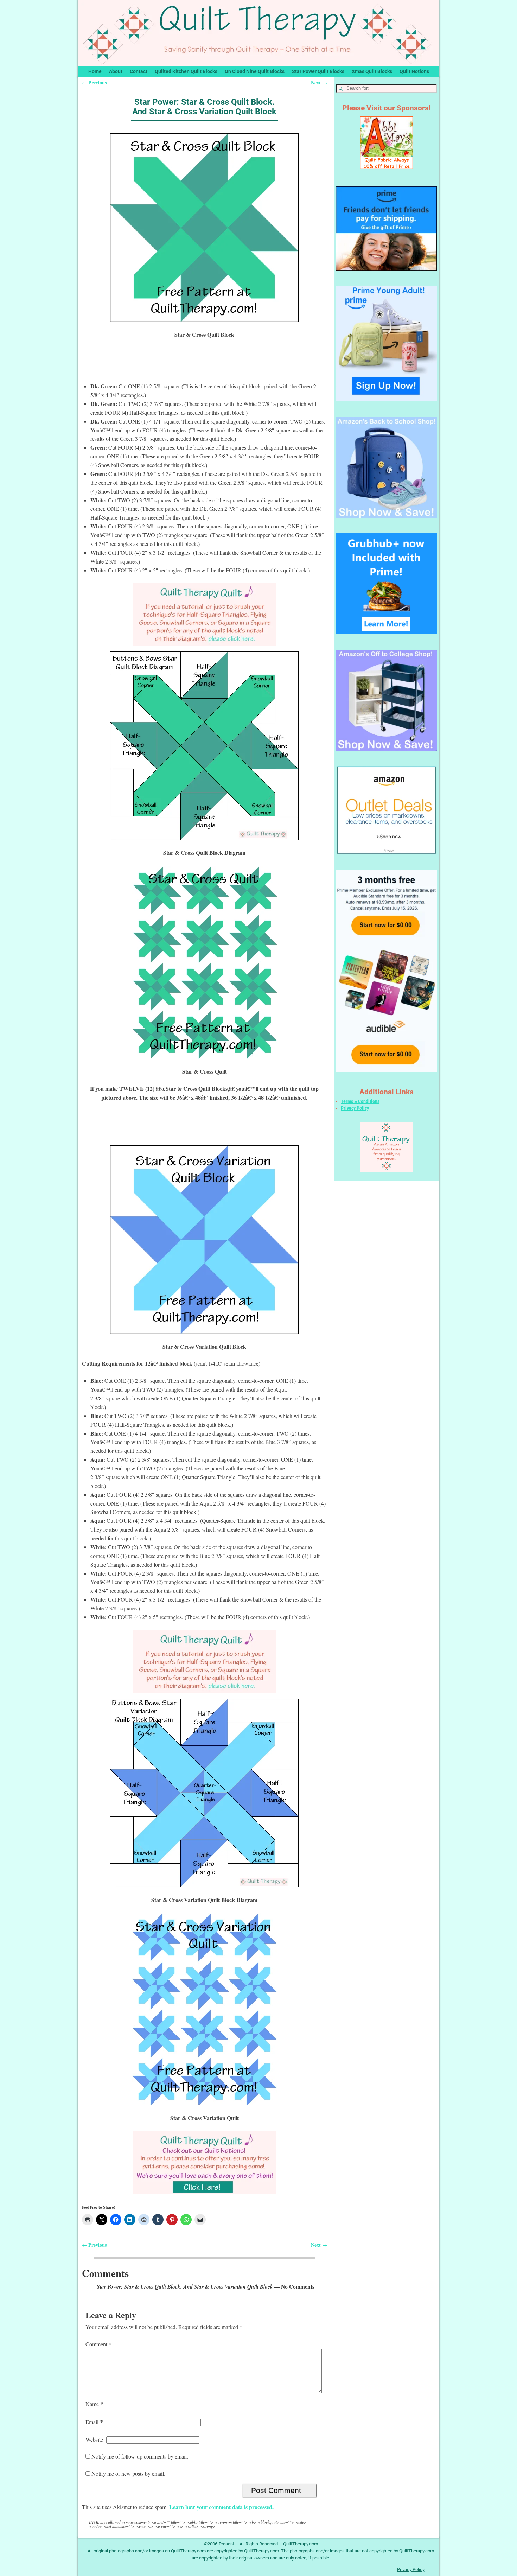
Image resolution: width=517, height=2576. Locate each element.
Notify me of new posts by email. (128, 2473)
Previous (94, 82)
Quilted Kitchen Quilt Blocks (186, 71)
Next (319, 82)
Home (95, 71)
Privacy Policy (355, 1108)
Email (94, 2422)
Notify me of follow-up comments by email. (140, 2456)
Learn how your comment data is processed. (221, 2507)
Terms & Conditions (360, 1101)
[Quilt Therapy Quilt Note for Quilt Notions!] (204, 2162)
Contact (139, 71)
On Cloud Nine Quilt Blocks (255, 71)
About (116, 71)
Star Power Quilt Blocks (318, 71)
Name (94, 2404)
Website (94, 2439)
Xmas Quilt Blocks (372, 71)
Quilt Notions (414, 71)
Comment (98, 2344)
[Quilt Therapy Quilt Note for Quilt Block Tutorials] (204, 614)
